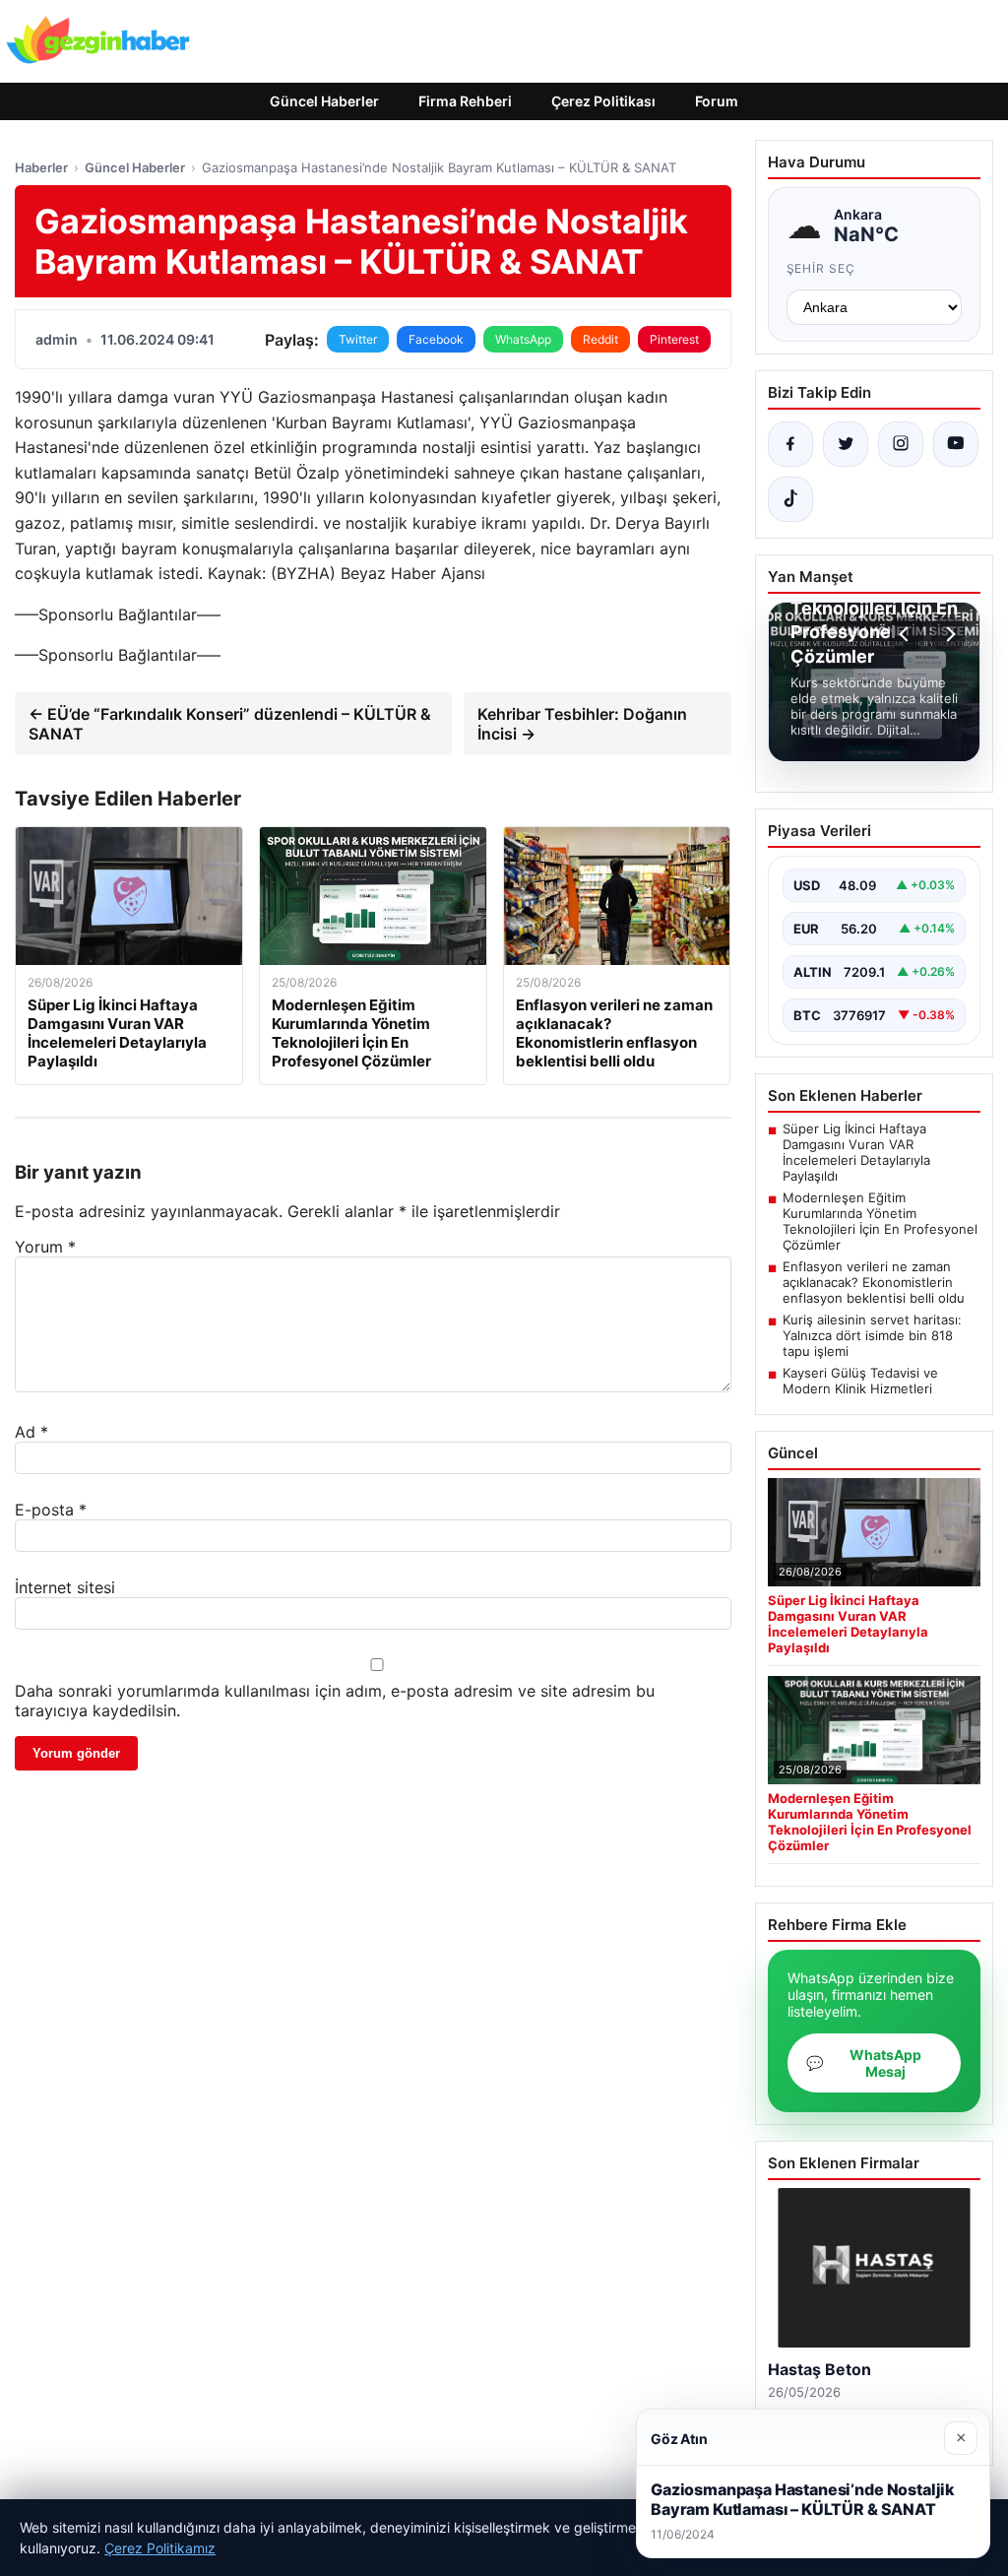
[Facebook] (790, 444)
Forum (717, 101)
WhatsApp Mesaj (864, 2063)
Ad (31, 1432)
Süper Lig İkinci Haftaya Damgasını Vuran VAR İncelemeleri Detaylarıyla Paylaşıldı (856, 1152)
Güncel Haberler (324, 101)
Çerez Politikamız (160, 2548)
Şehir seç (821, 268)
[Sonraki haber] (948, 634)
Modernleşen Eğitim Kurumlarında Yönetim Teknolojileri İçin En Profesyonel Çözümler (880, 1221)
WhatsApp (523, 339)
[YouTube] (956, 444)
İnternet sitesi (65, 1587)
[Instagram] (901, 444)
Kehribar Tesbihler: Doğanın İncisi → (582, 724)
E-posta (51, 1510)
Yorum (45, 1247)
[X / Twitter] (846, 444)
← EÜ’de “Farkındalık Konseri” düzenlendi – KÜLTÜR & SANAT (230, 724)
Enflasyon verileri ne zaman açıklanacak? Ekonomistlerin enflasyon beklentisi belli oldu (874, 1282)
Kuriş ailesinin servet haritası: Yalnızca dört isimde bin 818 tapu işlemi (872, 1335)
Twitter (358, 339)
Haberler (41, 167)
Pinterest (674, 339)
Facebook (436, 339)
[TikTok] (790, 499)
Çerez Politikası (603, 101)
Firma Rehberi (465, 101)
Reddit (600, 339)
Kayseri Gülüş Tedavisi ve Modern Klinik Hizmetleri (860, 1381)
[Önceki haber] (907, 634)
